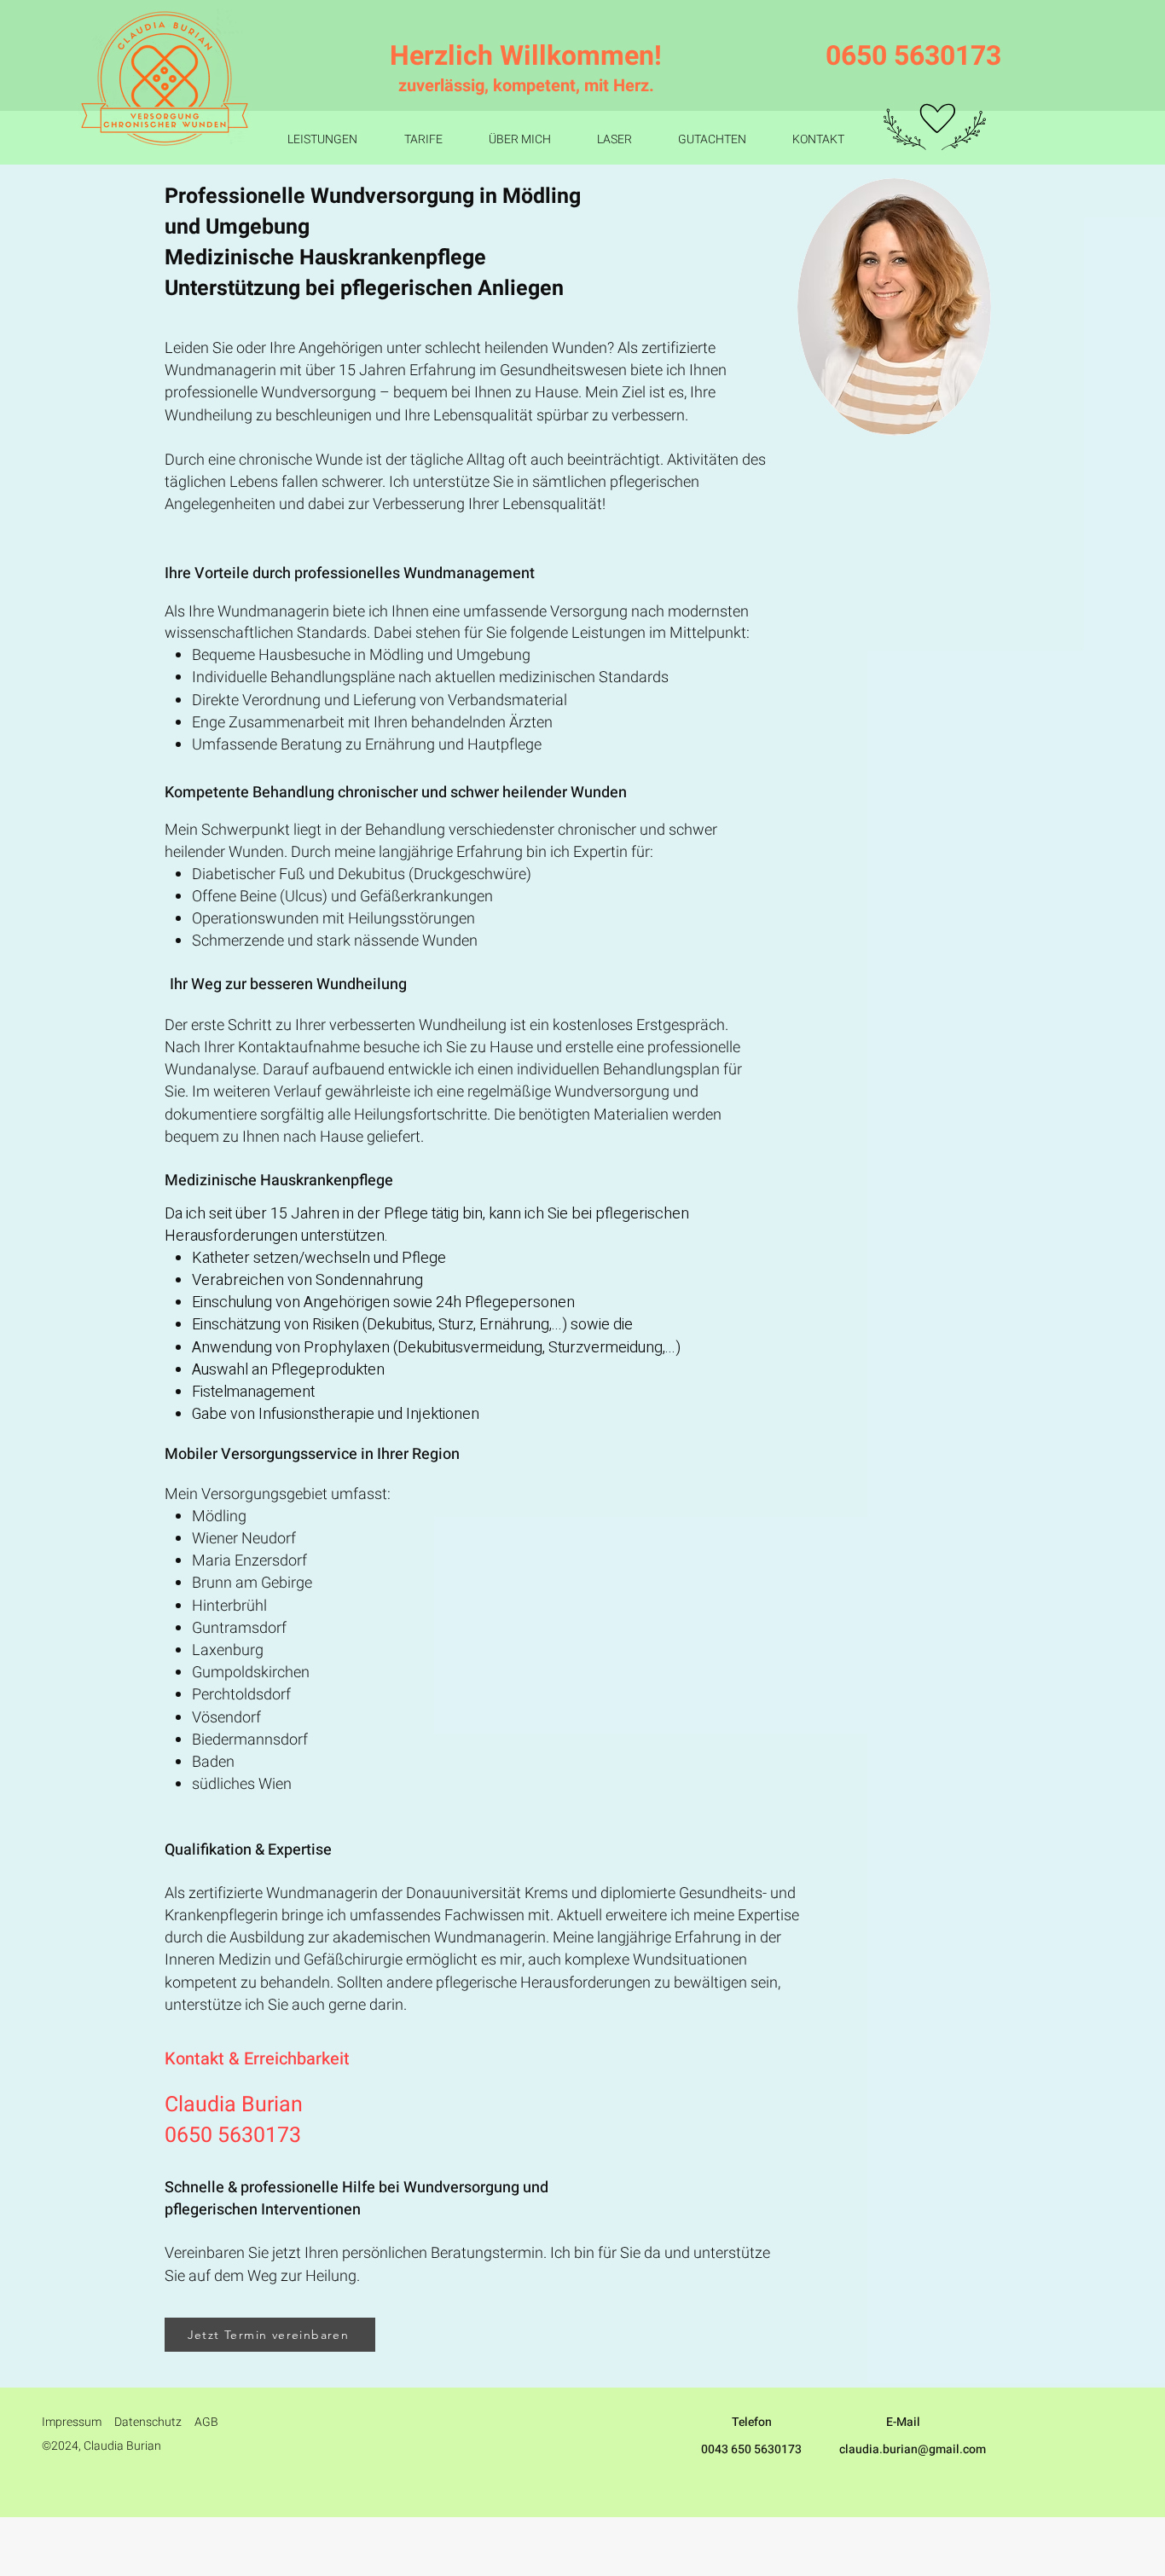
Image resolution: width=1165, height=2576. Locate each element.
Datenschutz (148, 2422)
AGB (206, 2422)
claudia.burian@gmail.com (913, 2449)
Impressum (72, 2422)
